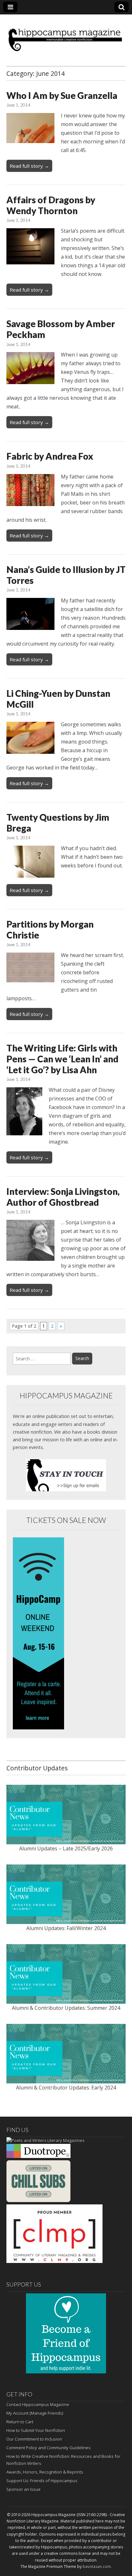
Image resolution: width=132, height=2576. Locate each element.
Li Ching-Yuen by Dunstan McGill (58, 699)
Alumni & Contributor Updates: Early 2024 (66, 2088)
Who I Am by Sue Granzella (62, 95)
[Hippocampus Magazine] (66, 35)
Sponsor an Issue (24, 2489)
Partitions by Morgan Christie (50, 930)
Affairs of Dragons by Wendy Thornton (51, 205)
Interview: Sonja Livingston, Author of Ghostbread (63, 1197)
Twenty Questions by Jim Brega (58, 823)
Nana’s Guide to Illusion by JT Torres (66, 575)
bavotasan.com (97, 2567)
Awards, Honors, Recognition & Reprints (45, 2472)
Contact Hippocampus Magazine (38, 2404)
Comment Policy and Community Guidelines (49, 2448)
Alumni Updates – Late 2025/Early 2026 (66, 1848)
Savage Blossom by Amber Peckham (61, 329)
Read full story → (29, 166)
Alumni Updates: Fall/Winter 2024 (66, 1928)
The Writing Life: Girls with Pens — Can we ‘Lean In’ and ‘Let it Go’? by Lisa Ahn (62, 1059)
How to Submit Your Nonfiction (36, 2430)
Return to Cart (20, 2422)
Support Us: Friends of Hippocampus (42, 2481)
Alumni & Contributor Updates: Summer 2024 (66, 2008)
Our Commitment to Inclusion (34, 2439)
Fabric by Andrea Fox (50, 456)
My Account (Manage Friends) (35, 2413)
